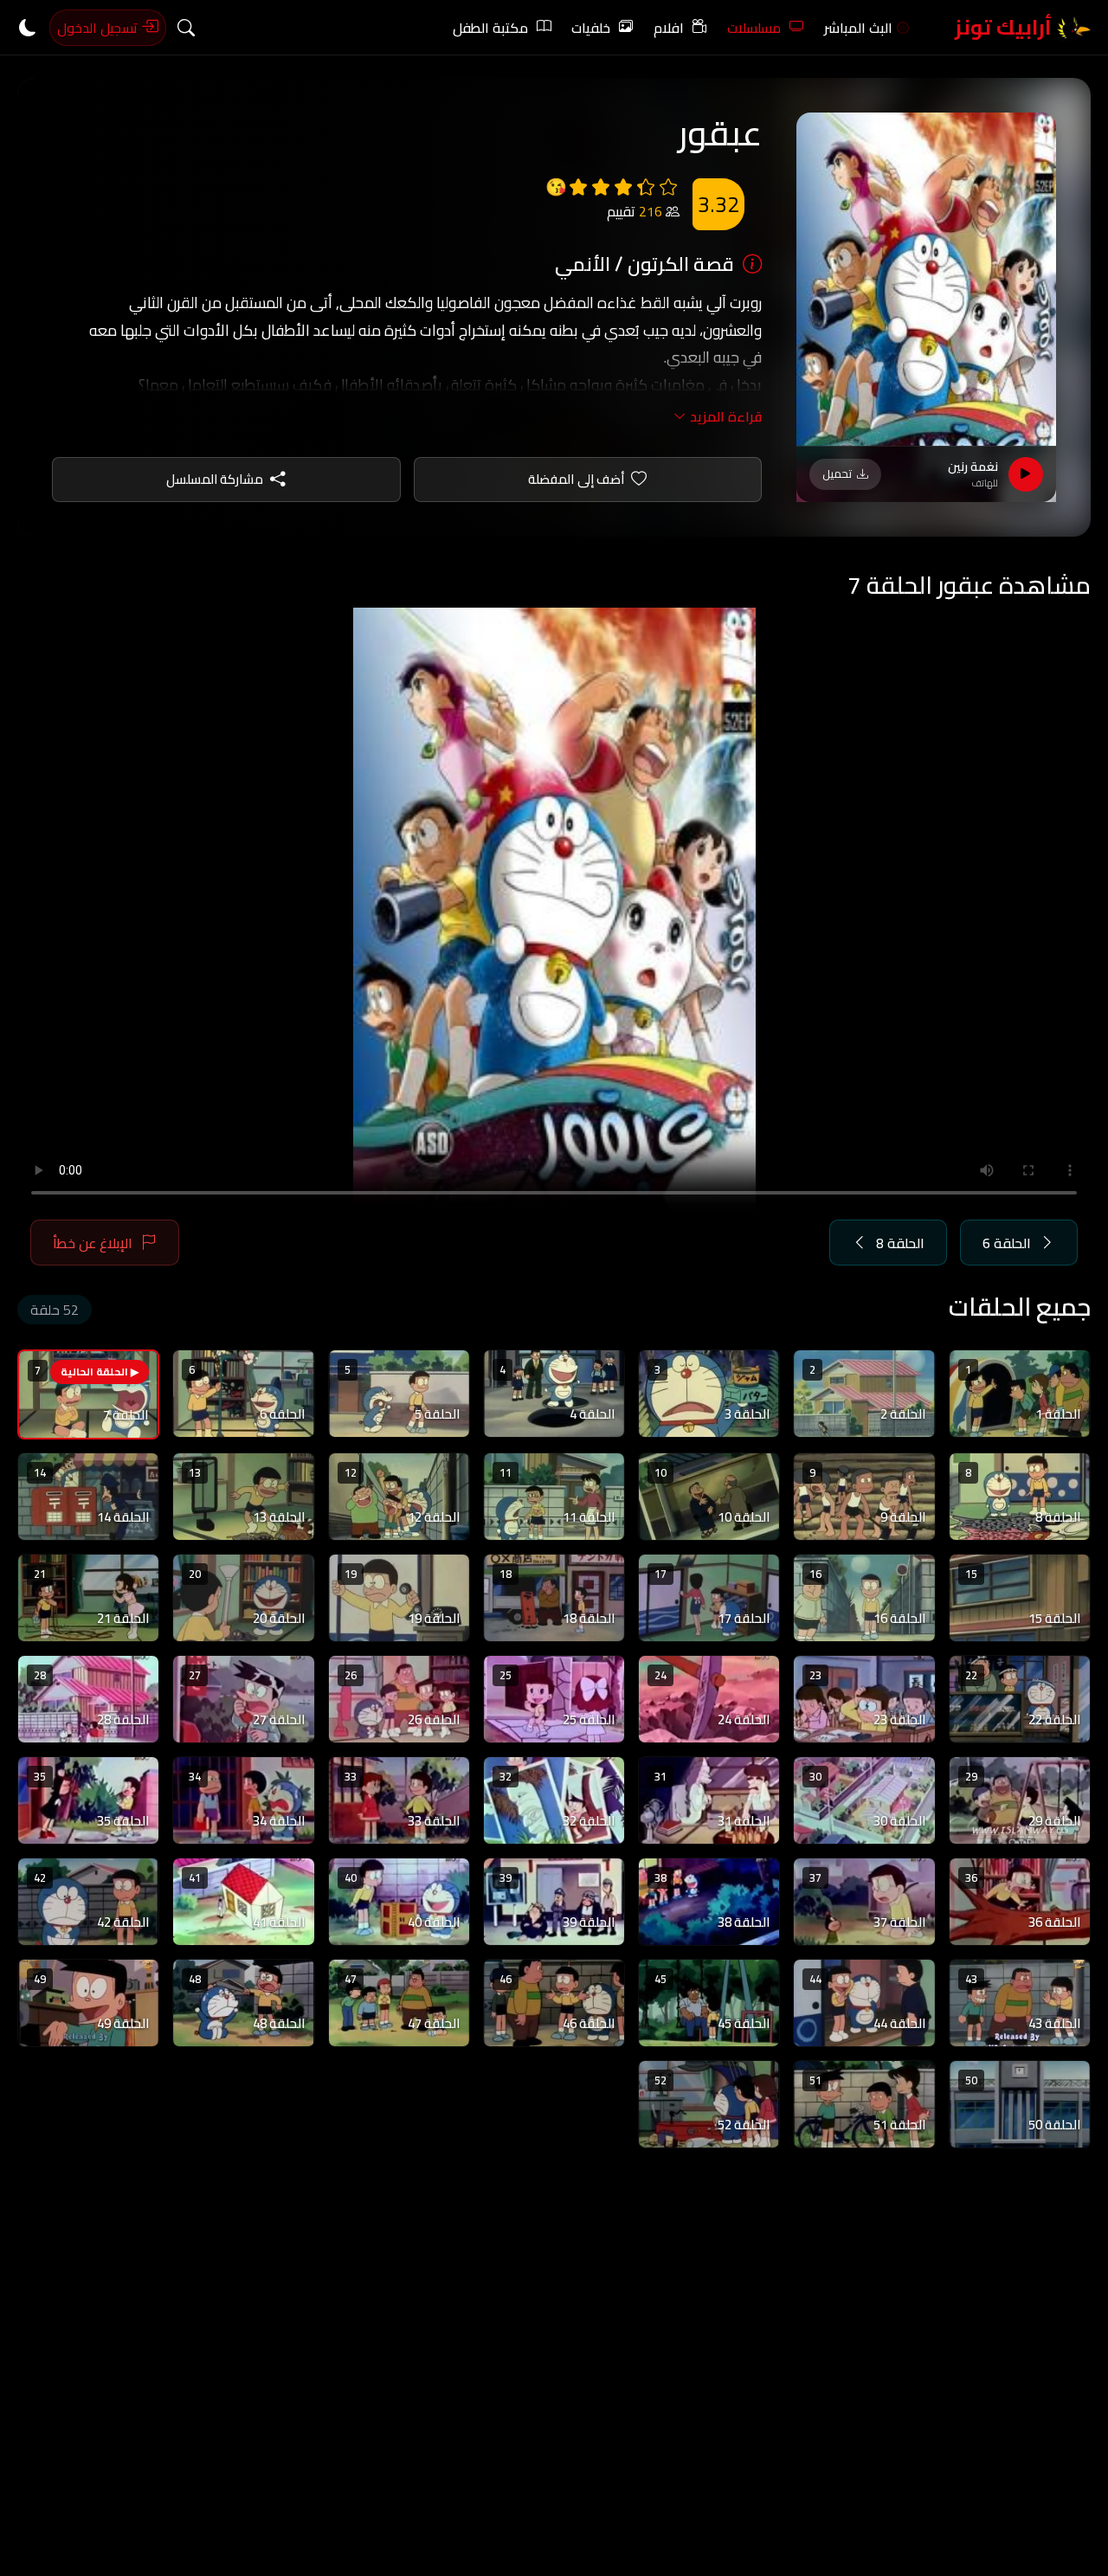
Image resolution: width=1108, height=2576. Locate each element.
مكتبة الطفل (490, 28)
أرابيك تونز (1005, 27)
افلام (669, 28)
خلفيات (591, 28)
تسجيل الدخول (99, 28)
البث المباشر (858, 28)
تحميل (837, 473)
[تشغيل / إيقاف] (1026, 474)
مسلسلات (754, 28)
